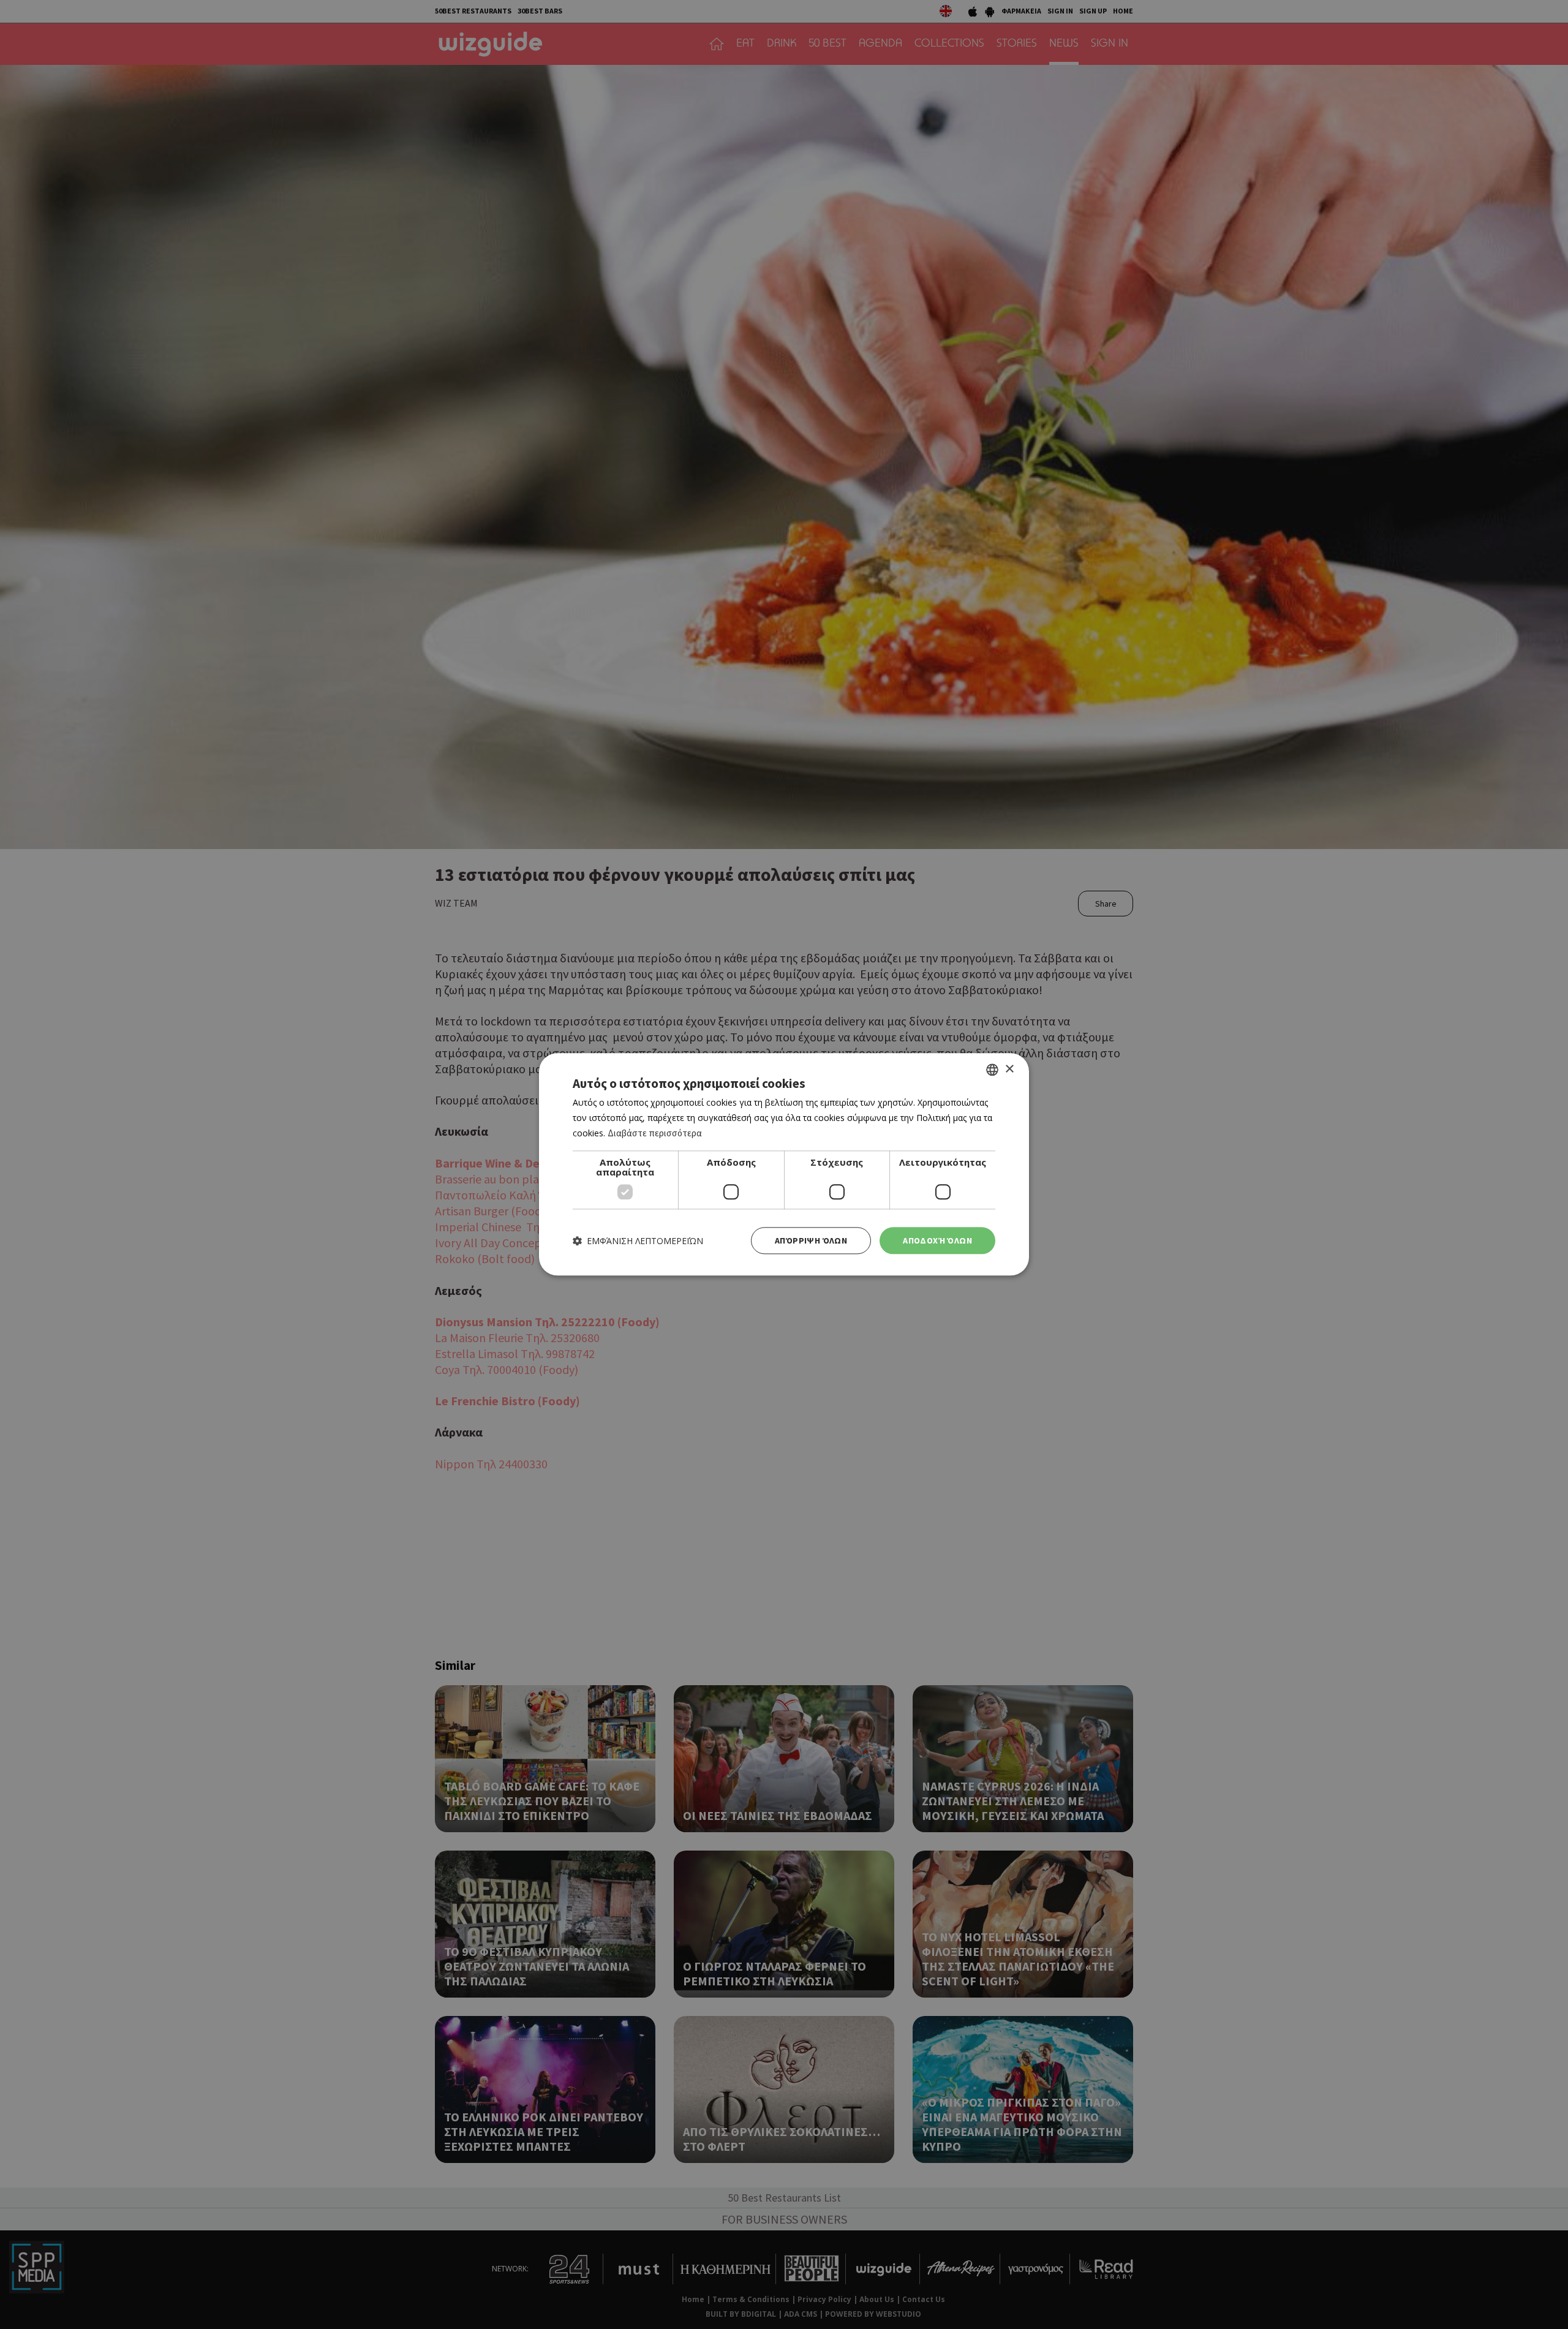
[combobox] (992, 1070)
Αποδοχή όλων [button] (937, 1240)
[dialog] (784, 1164)
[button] (638, 1241)
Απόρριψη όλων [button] (811, 1240)
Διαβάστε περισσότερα (655, 1133)
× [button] (1009, 1069)
